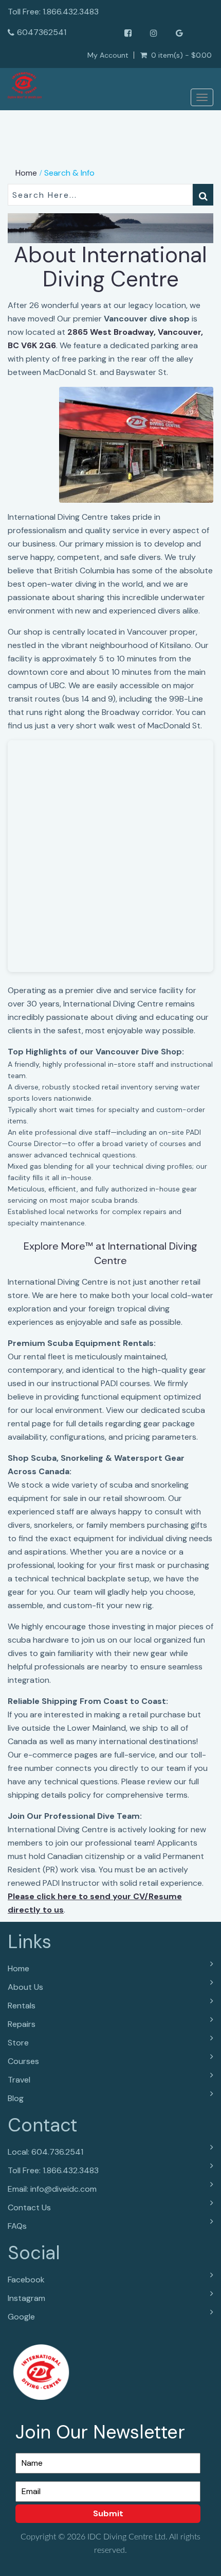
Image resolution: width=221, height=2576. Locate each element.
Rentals (22, 2006)
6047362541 (42, 32)
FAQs (17, 2226)
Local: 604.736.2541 (45, 2152)
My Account (108, 55)
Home (26, 173)
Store (18, 2043)
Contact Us (29, 2207)
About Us (25, 1987)
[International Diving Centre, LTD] (25, 86)
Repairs (22, 2024)
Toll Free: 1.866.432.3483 (53, 2170)
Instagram (26, 2298)
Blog (16, 2098)
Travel (19, 2080)
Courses (23, 2061)
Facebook (26, 2280)
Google (21, 2317)
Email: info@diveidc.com (52, 2189)
